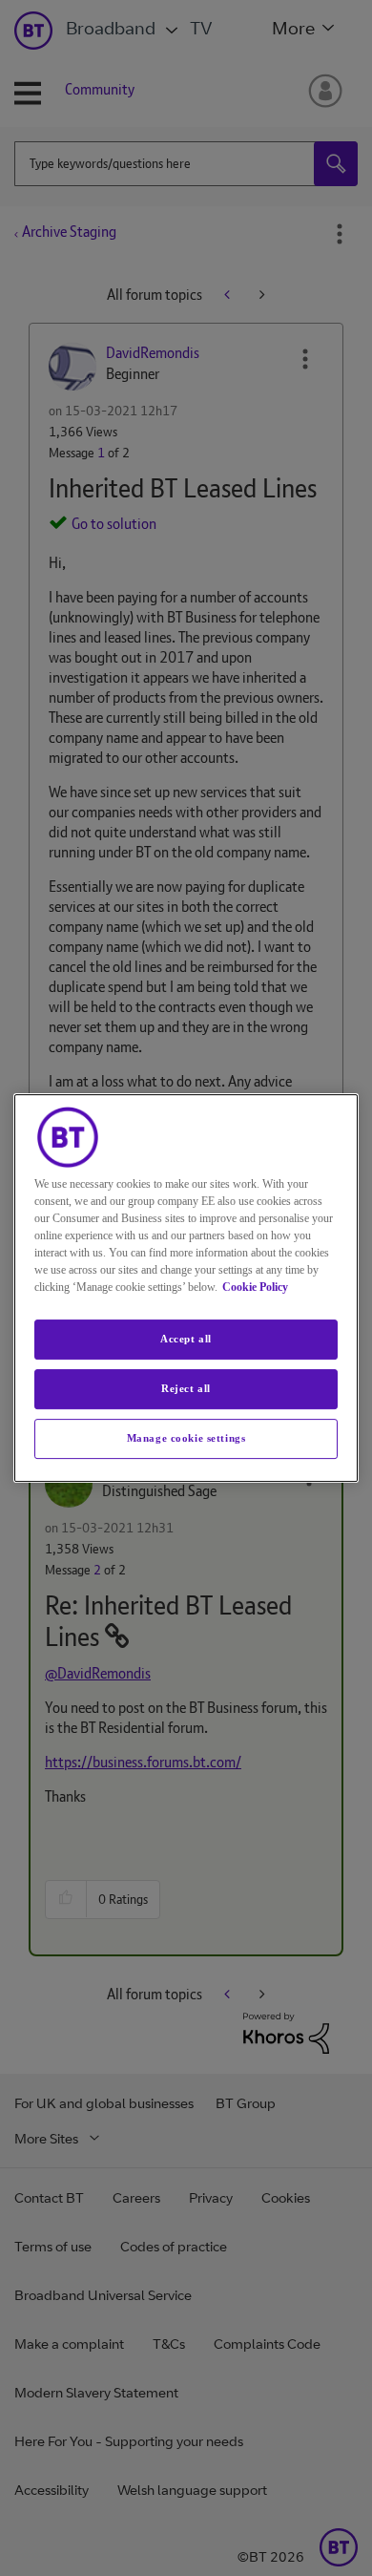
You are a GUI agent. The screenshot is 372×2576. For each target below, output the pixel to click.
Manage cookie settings (186, 1438)
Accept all (186, 1339)
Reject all (186, 1388)
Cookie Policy (255, 1287)
